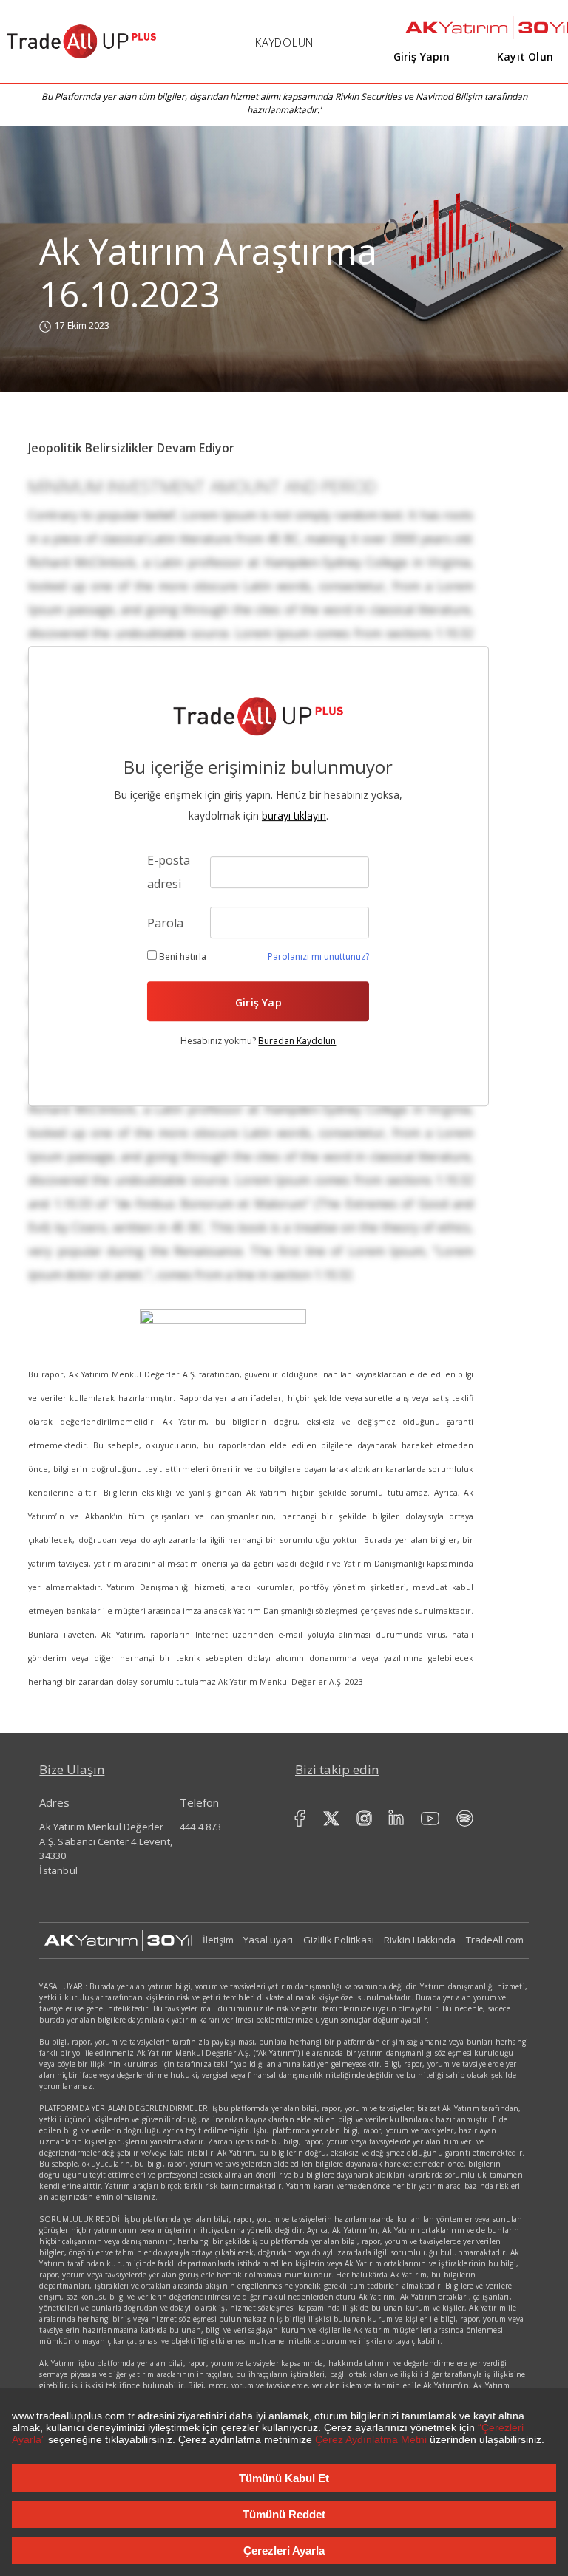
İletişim (218, 1940)
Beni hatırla (182, 957)
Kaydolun (284, 42)
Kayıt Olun (525, 57)
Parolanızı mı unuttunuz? (318, 957)
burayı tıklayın (294, 816)
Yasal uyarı (268, 1940)
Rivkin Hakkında (420, 1940)
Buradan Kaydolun (297, 1041)
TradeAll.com (495, 1940)
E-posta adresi (169, 873)
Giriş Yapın (422, 57)
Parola (165, 923)
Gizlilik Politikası (339, 1940)
